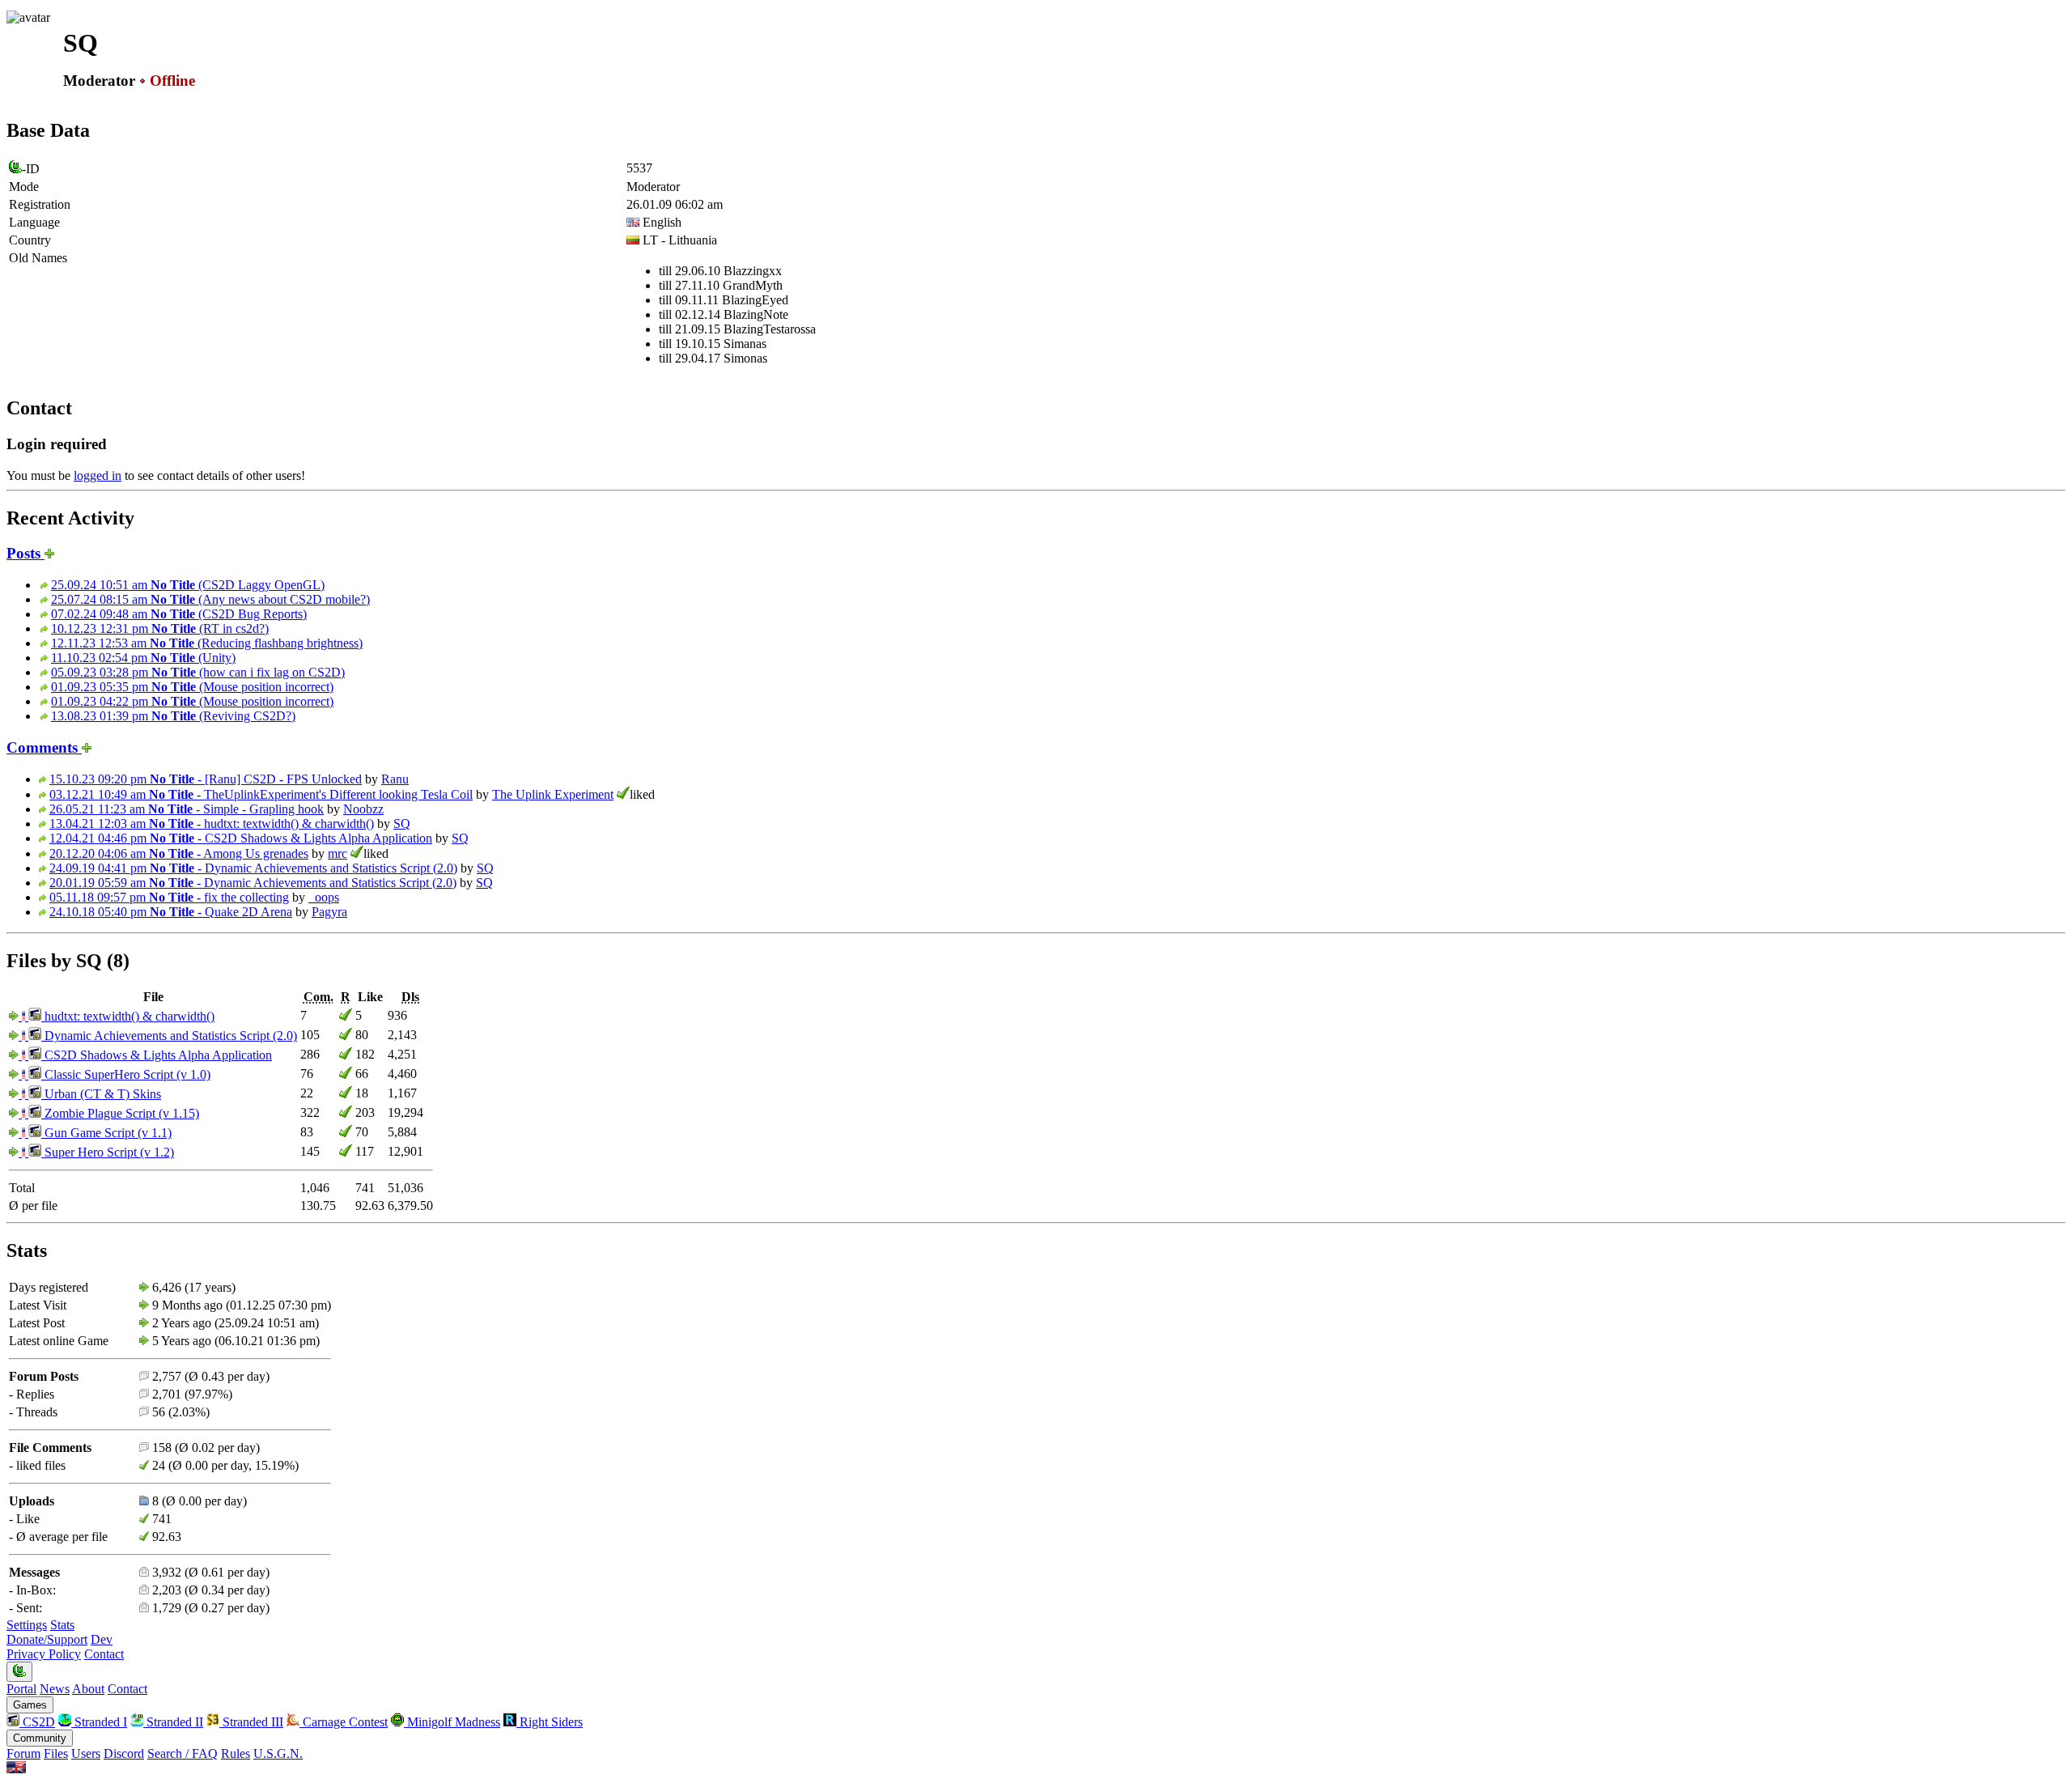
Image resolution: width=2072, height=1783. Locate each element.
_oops (324, 897)
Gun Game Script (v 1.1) (106, 1133)
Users (86, 1753)
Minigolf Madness (452, 1722)
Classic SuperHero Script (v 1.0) (126, 1074)
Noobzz (363, 809)
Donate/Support (47, 1639)
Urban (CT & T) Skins (101, 1094)
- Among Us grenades (179, 853)
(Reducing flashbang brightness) (207, 643)
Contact (104, 1654)
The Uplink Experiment (553, 794)
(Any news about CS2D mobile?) (210, 599)
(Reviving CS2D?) (173, 716)
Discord (124, 1753)
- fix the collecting (169, 897)
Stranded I (99, 1722)
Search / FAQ (183, 1753)
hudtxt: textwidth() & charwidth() (128, 1016)
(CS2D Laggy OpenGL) (188, 585)
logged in (98, 475)
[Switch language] (16, 1769)
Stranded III (251, 1722)
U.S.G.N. (278, 1753)
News (55, 1689)
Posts (25, 553)
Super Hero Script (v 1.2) (108, 1152)
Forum (23, 1753)
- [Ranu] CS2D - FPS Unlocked (206, 779)
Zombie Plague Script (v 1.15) (120, 1113)
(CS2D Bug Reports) (179, 614)
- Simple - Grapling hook (187, 809)
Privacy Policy (44, 1654)
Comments (44, 747)
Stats (62, 1625)
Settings (27, 1625)
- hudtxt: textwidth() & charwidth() (212, 824)
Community (40, 1738)
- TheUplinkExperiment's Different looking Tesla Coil (261, 794)
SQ (402, 824)
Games (30, 1705)
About (88, 1689)
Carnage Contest (344, 1722)
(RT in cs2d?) (160, 628)
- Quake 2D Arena (171, 912)
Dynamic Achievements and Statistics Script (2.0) (169, 1036)
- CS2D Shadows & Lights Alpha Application (241, 838)
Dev (102, 1639)
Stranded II (173, 1722)
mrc (338, 853)
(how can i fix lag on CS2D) (198, 672)
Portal (21, 1689)
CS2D (37, 1722)
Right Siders (550, 1722)
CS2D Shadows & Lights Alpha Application (157, 1055)
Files (56, 1753)
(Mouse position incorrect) (192, 687)
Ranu (395, 779)
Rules (236, 1753)
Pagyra (329, 912)
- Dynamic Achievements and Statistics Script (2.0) (253, 868)
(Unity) (143, 658)
